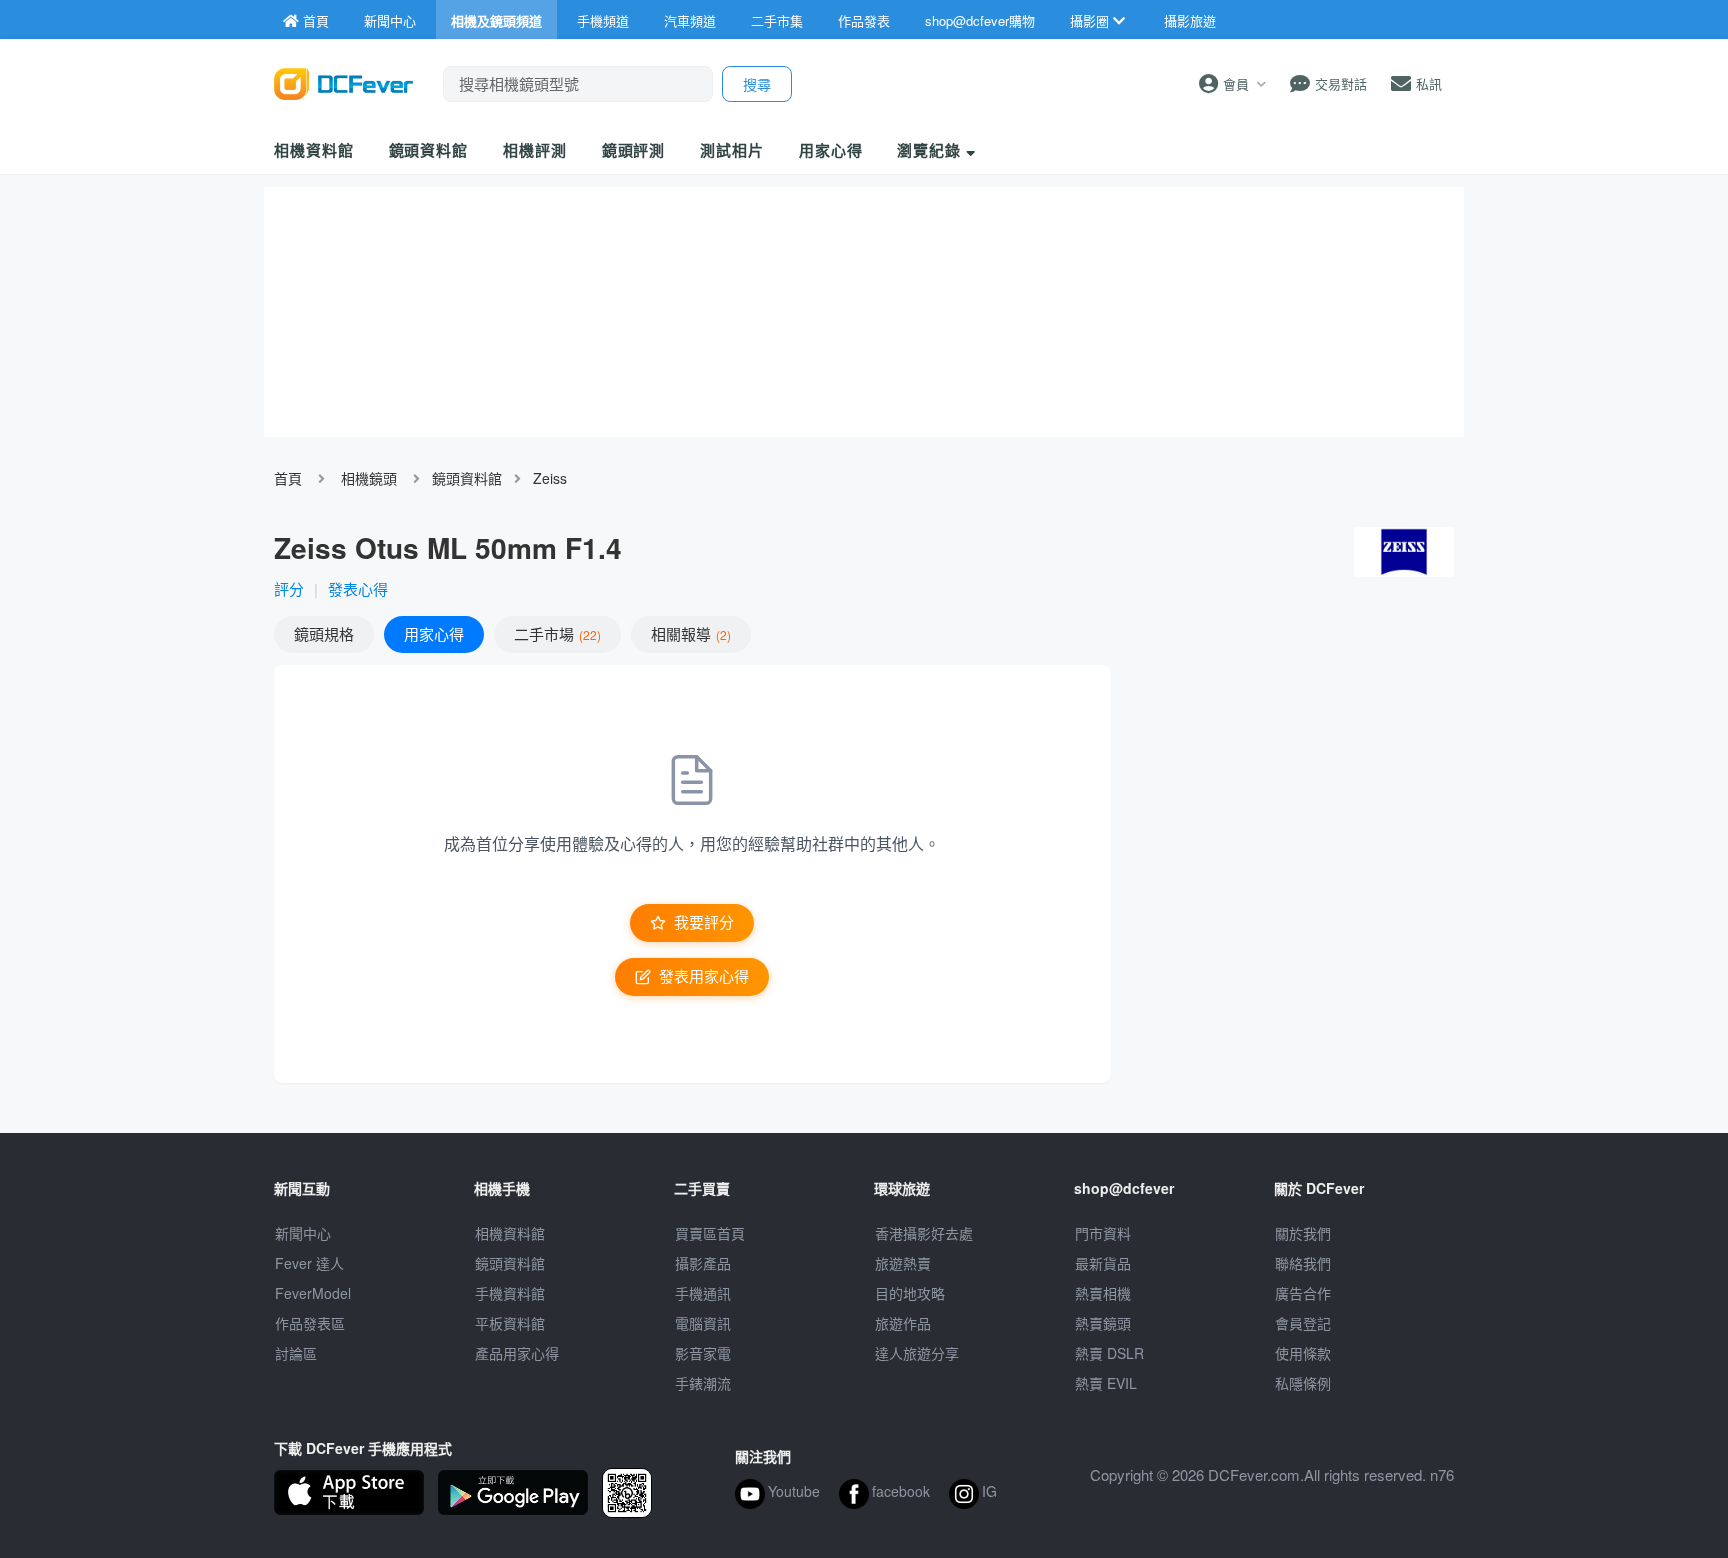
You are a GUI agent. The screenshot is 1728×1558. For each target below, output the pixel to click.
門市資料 (1103, 1233)
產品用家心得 (517, 1353)
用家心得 (831, 150)
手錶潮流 (703, 1383)
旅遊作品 (903, 1323)
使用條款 (1303, 1353)
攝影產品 (703, 1263)
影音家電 (703, 1353)
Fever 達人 (309, 1263)
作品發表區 (310, 1323)
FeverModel (313, 1293)
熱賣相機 (1103, 1293)
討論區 (296, 1353)
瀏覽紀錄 (931, 150)
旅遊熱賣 (903, 1263)
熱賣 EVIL (1106, 1383)
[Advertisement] (1292, 810)
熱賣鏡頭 (1103, 1323)
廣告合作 (1303, 1293)
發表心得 (358, 588)
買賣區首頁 (710, 1233)
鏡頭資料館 (429, 150)
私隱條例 (1303, 1383)
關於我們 (1303, 1233)
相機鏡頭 (369, 478)
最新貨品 (1103, 1263)
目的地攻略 (910, 1293)
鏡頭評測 (634, 150)
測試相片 (732, 150)
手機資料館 (510, 1293)
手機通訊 (703, 1293)
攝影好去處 (924, 1233)
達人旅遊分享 (917, 1353)
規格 (324, 633)
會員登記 (1303, 1323)
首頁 (288, 478)
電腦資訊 (703, 1323)
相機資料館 (314, 150)
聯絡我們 (1303, 1263)
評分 (289, 588)
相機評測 (535, 150)
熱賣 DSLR (1109, 1353)
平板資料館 (510, 1323)
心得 (434, 633)
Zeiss (550, 478)
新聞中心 (303, 1233)
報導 (689, 633)
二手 (555, 633)
